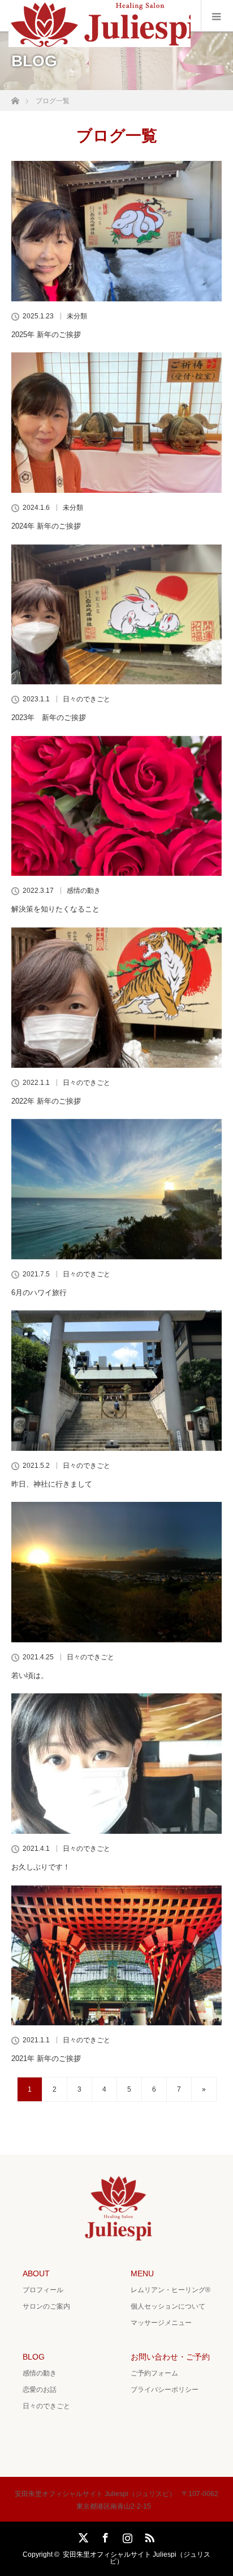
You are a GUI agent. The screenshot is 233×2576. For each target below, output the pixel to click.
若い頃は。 (30, 1676)
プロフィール (43, 2290)
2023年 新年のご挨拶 (49, 718)
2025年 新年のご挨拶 (46, 335)
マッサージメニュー (161, 2323)
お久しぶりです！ (41, 1867)
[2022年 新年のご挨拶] (116, 998)
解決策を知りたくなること (55, 909)
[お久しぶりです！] (116, 1764)
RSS (148, 2536)
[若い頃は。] (116, 1572)
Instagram (126, 2536)
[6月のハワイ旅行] (116, 1189)
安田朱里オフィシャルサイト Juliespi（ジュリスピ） (137, 2558)
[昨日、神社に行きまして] (116, 1381)
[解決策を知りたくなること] (116, 806)
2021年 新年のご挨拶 (46, 2058)
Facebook (104, 2536)
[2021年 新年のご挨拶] (116, 1956)
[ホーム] (15, 98)
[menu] (217, 16)
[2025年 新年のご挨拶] (116, 231)
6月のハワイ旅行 (39, 1293)
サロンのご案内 (46, 2306)
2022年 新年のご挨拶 (46, 1101)
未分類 (77, 316)
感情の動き (84, 891)
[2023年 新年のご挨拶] (116, 615)
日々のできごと (87, 699)
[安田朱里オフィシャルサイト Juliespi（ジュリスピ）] (102, 44)
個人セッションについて (168, 2306)
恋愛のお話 (40, 2390)
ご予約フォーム (154, 2373)
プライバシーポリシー (165, 2390)
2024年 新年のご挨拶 (46, 526)
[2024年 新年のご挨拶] (116, 423)
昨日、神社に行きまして (52, 1484)
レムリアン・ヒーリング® (171, 2290)
